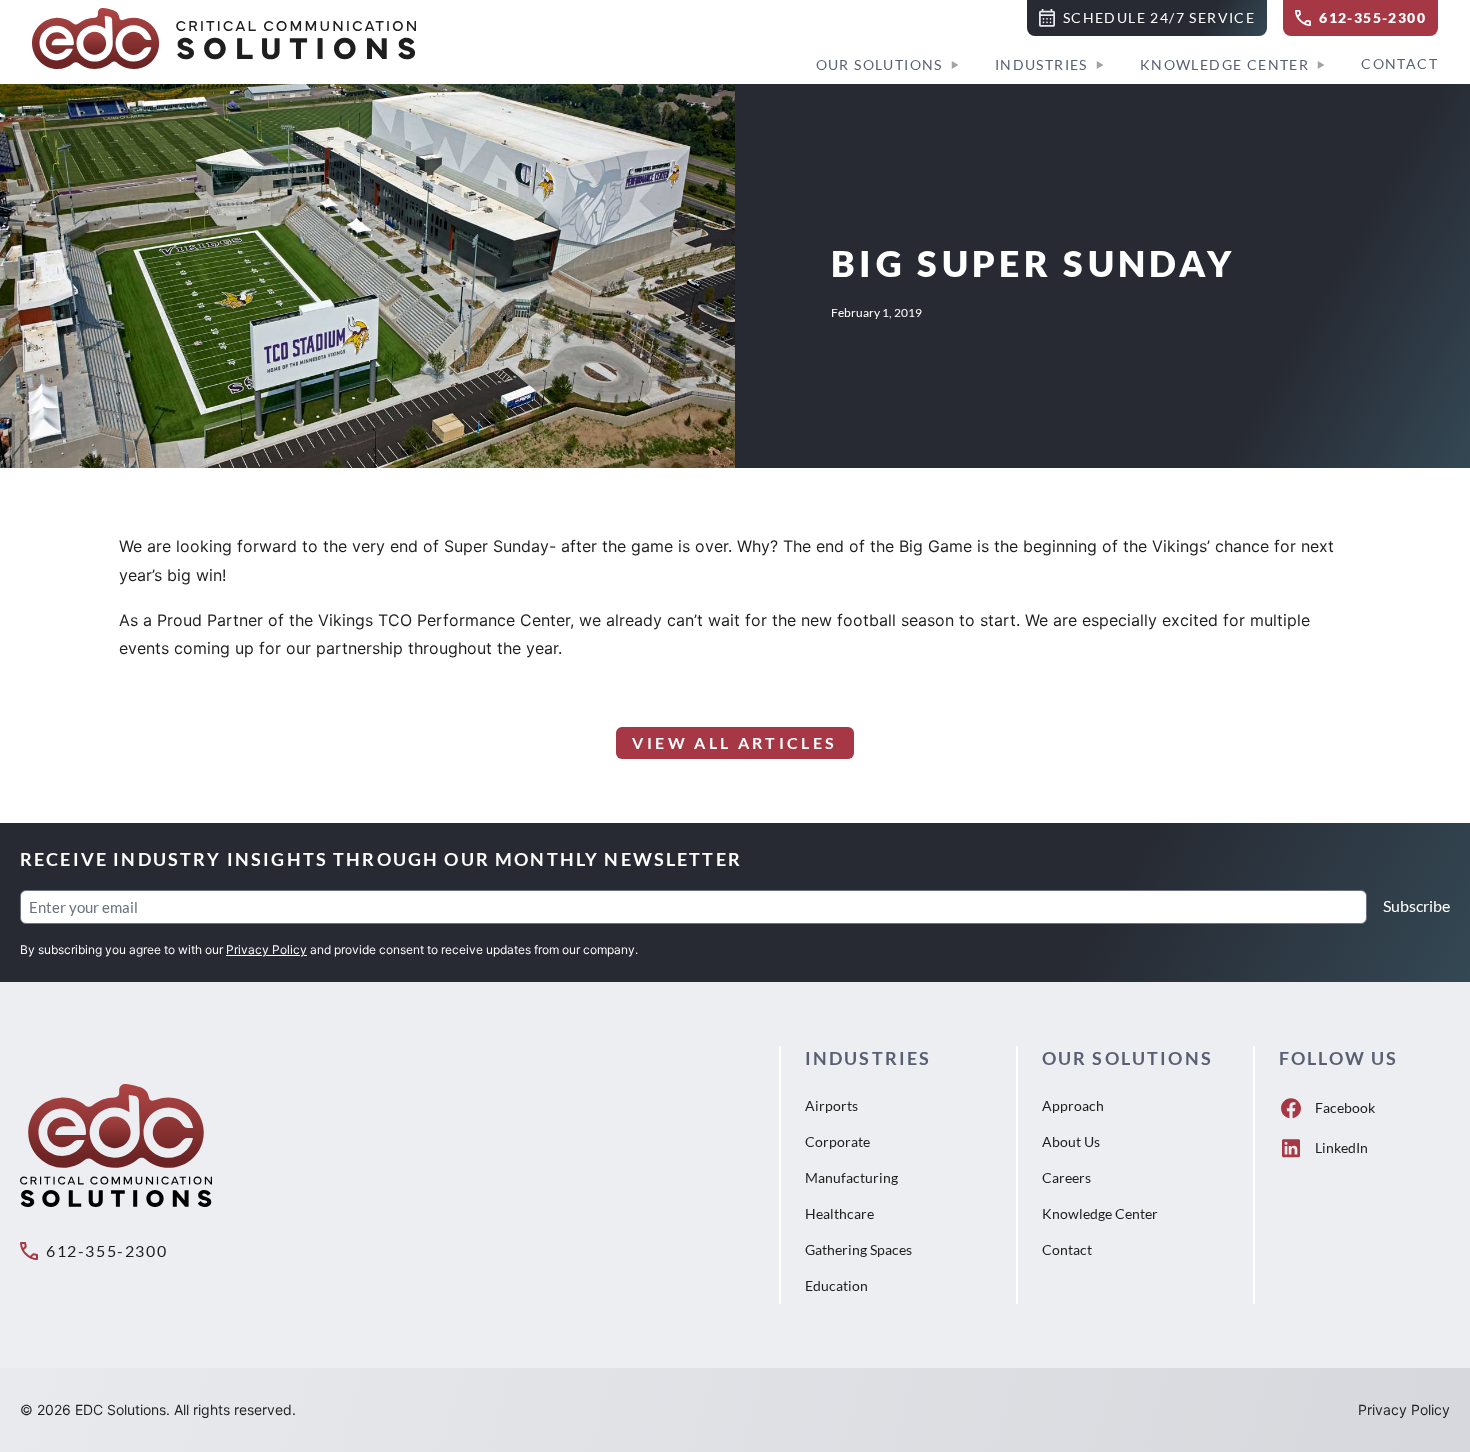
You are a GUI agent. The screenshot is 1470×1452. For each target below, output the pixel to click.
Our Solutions (879, 64)
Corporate (837, 1141)
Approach (1073, 1105)
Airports (831, 1105)
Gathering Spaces (858, 1249)
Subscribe (1416, 905)
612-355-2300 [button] (106, 1250)
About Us (1071, 1141)
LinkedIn (1341, 1147)
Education (836, 1285)
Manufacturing (851, 1177)
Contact (1399, 63)
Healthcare (839, 1213)
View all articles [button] (734, 742)
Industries (1041, 64)
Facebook (1345, 1107)
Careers (1066, 1177)
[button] (1147, 18)
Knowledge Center (1224, 64)
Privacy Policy (266, 949)
